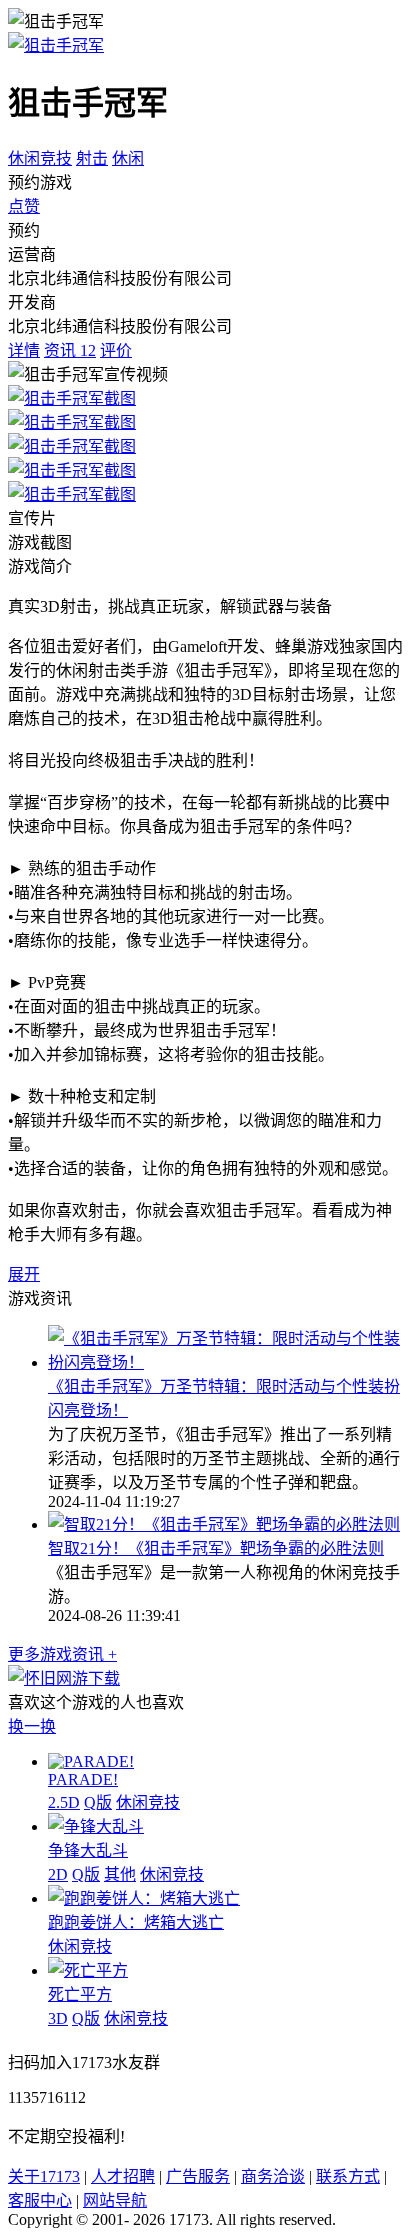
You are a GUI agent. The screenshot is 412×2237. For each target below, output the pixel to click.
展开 (24, 1274)
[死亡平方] (88, 1970)
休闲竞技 (40, 158)
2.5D (64, 1802)
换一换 (32, 1726)
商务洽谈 (273, 2176)
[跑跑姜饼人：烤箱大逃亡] (144, 1898)
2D (58, 1874)
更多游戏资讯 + (62, 1654)
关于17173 (44, 2176)
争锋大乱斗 (88, 1850)
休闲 (128, 158)
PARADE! (83, 1779)
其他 (120, 1874)
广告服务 (198, 2176)
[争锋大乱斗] (96, 1826)
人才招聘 (123, 2176)
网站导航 (115, 2200)
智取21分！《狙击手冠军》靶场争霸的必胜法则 (216, 1548)
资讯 (70, 350)
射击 (92, 158)
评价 (116, 350)
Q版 (98, 1802)
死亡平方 (80, 1994)
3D (58, 2018)
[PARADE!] (91, 1761)
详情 (24, 350)
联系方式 (348, 2176)
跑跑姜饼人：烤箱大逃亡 (136, 1922)
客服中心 (40, 2200)
